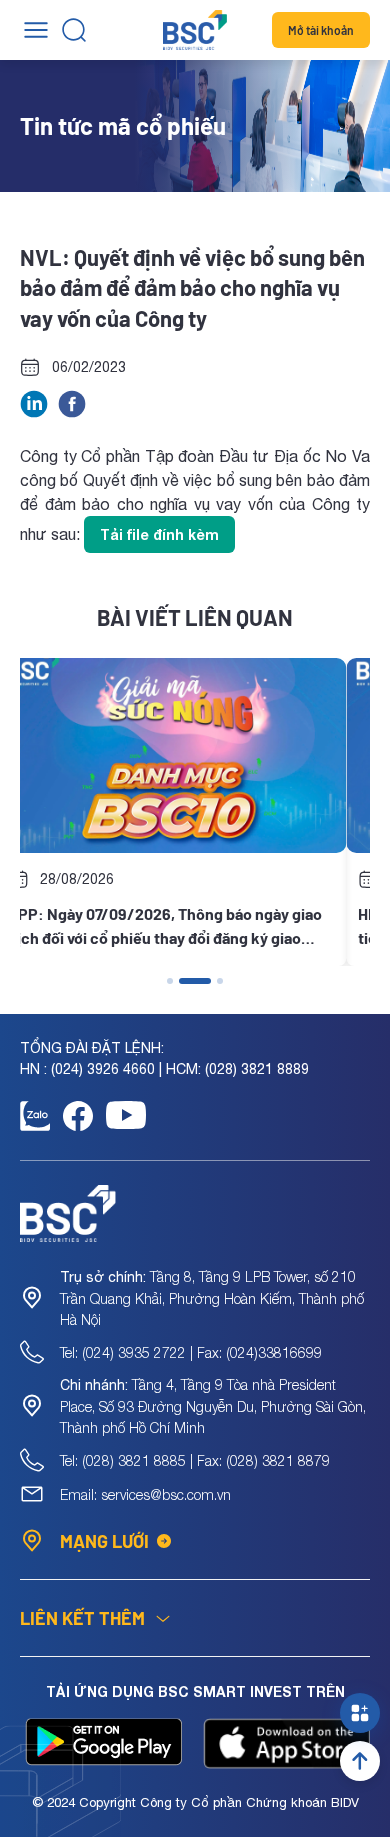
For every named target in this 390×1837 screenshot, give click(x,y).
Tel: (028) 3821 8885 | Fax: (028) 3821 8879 (195, 1460)
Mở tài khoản (321, 30)
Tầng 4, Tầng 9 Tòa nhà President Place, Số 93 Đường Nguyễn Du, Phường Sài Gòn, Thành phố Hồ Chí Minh (213, 1406)
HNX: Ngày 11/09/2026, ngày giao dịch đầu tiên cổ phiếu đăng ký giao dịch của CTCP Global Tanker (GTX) (186, 927)
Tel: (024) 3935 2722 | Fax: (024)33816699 (191, 1352)
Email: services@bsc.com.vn (145, 1494)
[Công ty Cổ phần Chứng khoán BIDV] (195, 30)
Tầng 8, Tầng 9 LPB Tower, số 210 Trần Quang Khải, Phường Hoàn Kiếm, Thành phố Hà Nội (212, 1298)
